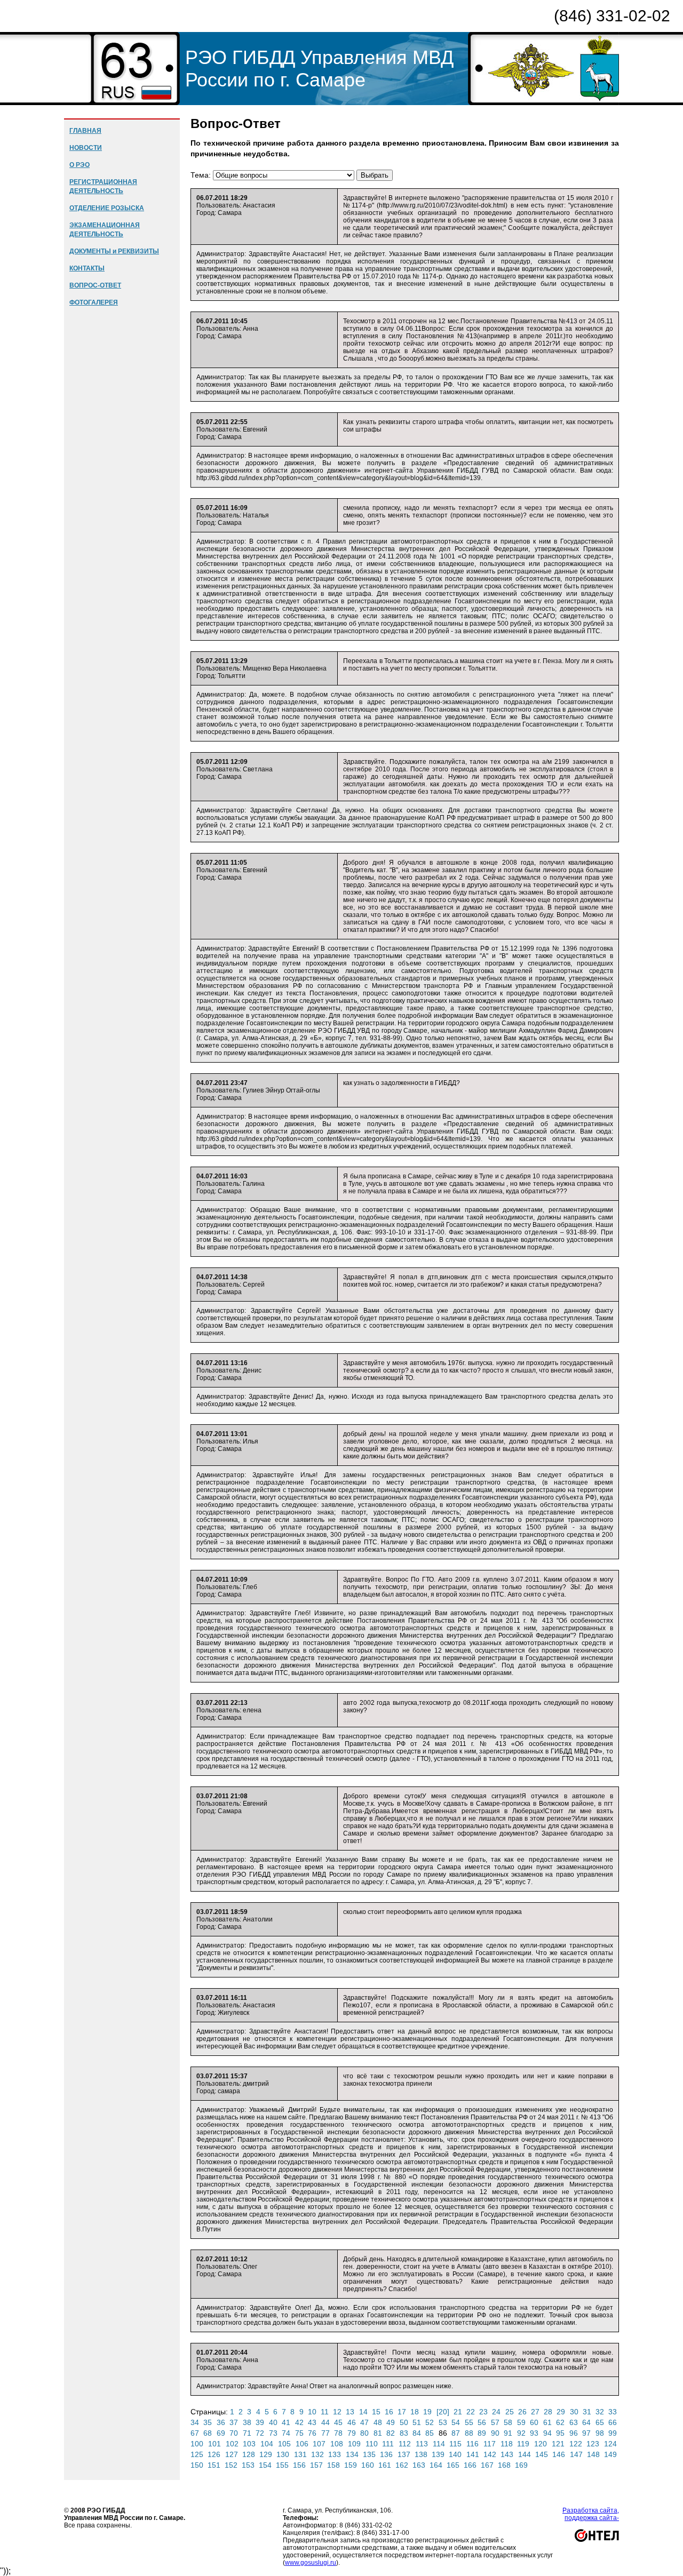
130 (283, 2454)
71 (247, 2433)
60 (534, 2422)
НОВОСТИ (86, 148)
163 (419, 2465)
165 (453, 2465)
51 (417, 2422)
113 (422, 2444)
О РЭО (80, 165)
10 (312, 2412)
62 (560, 2422)
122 (576, 2444)
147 (576, 2454)
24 (496, 2412)
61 (547, 2422)
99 (613, 2433)
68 (208, 2433)
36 (221, 2422)
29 (561, 2412)
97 (586, 2433)
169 (521, 2465)
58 (508, 2422)
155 (282, 2465)
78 (338, 2433)
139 (438, 2454)
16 (389, 2412)
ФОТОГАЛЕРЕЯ (94, 302)
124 (610, 2444)
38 (247, 2422)
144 (525, 2454)
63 (574, 2422)
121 (558, 2444)
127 (232, 2454)
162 (402, 2465)
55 (469, 2422)
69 (221, 2433)
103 (249, 2444)
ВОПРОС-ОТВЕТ (95, 285)
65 (600, 2422)
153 (248, 2465)
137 (404, 2454)
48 (378, 2422)
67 (195, 2433)
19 (427, 2412)
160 (368, 2465)
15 (376, 2412)
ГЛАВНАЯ (85, 131)
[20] (443, 2412)
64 (586, 2422)
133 (335, 2454)
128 (249, 2454)
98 (600, 2433)
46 (352, 2422)
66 (613, 2422)
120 (541, 2444)
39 (260, 2422)
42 (299, 2422)
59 (521, 2422)
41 (286, 2422)
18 (415, 2412)
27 (535, 2412)
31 (587, 2412)
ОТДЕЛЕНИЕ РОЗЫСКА (107, 208)
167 (487, 2465)
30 (574, 2412)
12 (337, 2412)
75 (299, 2433)
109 (354, 2444)
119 (523, 2444)
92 (521, 2433)
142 (490, 2454)
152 (231, 2465)
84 (417, 2433)
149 (610, 2454)
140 (455, 2454)
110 (372, 2444)
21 (458, 2412)
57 (495, 2422)
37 (234, 2422)
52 (430, 2422)
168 (504, 2465)
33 (613, 2412)
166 (470, 2465)
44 (325, 2422)
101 (215, 2444)
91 (508, 2433)
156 (299, 2465)
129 (266, 2454)
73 (273, 2433)
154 (265, 2465)
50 (404, 2422)
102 (232, 2444)
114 (439, 2444)
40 (273, 2422)
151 (214, 2465)
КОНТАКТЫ (87, 268)
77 (325, 2433)
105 (284, 2444)
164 (436, 2465)
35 (208, 2422)
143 (507, 2454)
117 (490, 2444)
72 (260, 2433)
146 (559, 2454)
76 (312, 2433)
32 (600, 2412)
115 (455, 2444)
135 (369, 2454)
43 (312, 2422)
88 (469, 2433)
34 (195, 2422)
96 (574, 2433)
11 (325, 2412)
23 (483, 2412)
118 (507, 2444)
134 (352, 2454)
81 (378, 2433)
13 (350, 2412)
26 (522, 2412)
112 (405, 2444)
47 (364, 2422)
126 (214, 2454)
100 (197, 2444)
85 (430, 2433)
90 (495, 2433)
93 (534, 2433)
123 (593, 2444)
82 (391, 2433)
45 (338, 2422)
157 (316, 2465)
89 (482, 2433)
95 (560, 2433)
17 (402, 2412)
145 (542, 2454)
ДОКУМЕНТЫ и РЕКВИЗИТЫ (114, 251)
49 (391, 2422)
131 (300, 2454)
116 (472, 2444)
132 (317, 2454)
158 (333, 2465)
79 (352, 2433)
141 (473, 2454)
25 (510, 2412)
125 (197, 2454)
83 (404, 2433)
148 (593, 2454)
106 (302, 2444)
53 (443, 2422)
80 (364, 2433)
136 (386, 2454)
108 (337, 2444)
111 (388, 2444)
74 (286, 2433)
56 (482, 2422)
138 (421, 2454)
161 (385, 2465)
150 (197, 2465)
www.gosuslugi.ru (311, 2563)
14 (363, 2412)
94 (547, 2433)
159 (351, 2465)
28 (548, 2412)
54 (456, 2422)
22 (471, 2412)
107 (319, 2444)
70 (234, 2433)
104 (267, 2444)
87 (456, 2433)
